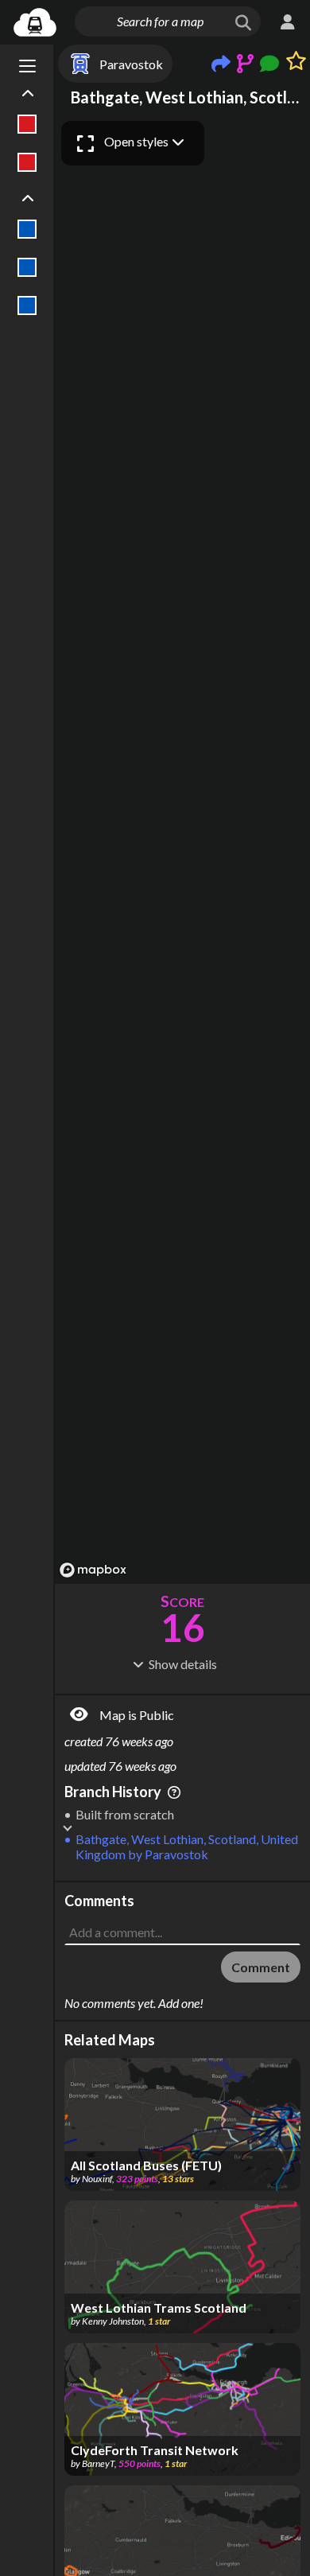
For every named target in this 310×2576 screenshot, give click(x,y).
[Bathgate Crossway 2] (27, 267)
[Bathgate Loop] (27, 305)
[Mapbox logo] (93, 1570)
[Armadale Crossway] (27, 124)
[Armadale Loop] (27, 162)
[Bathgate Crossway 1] (27, 229)
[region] (182, 848)
